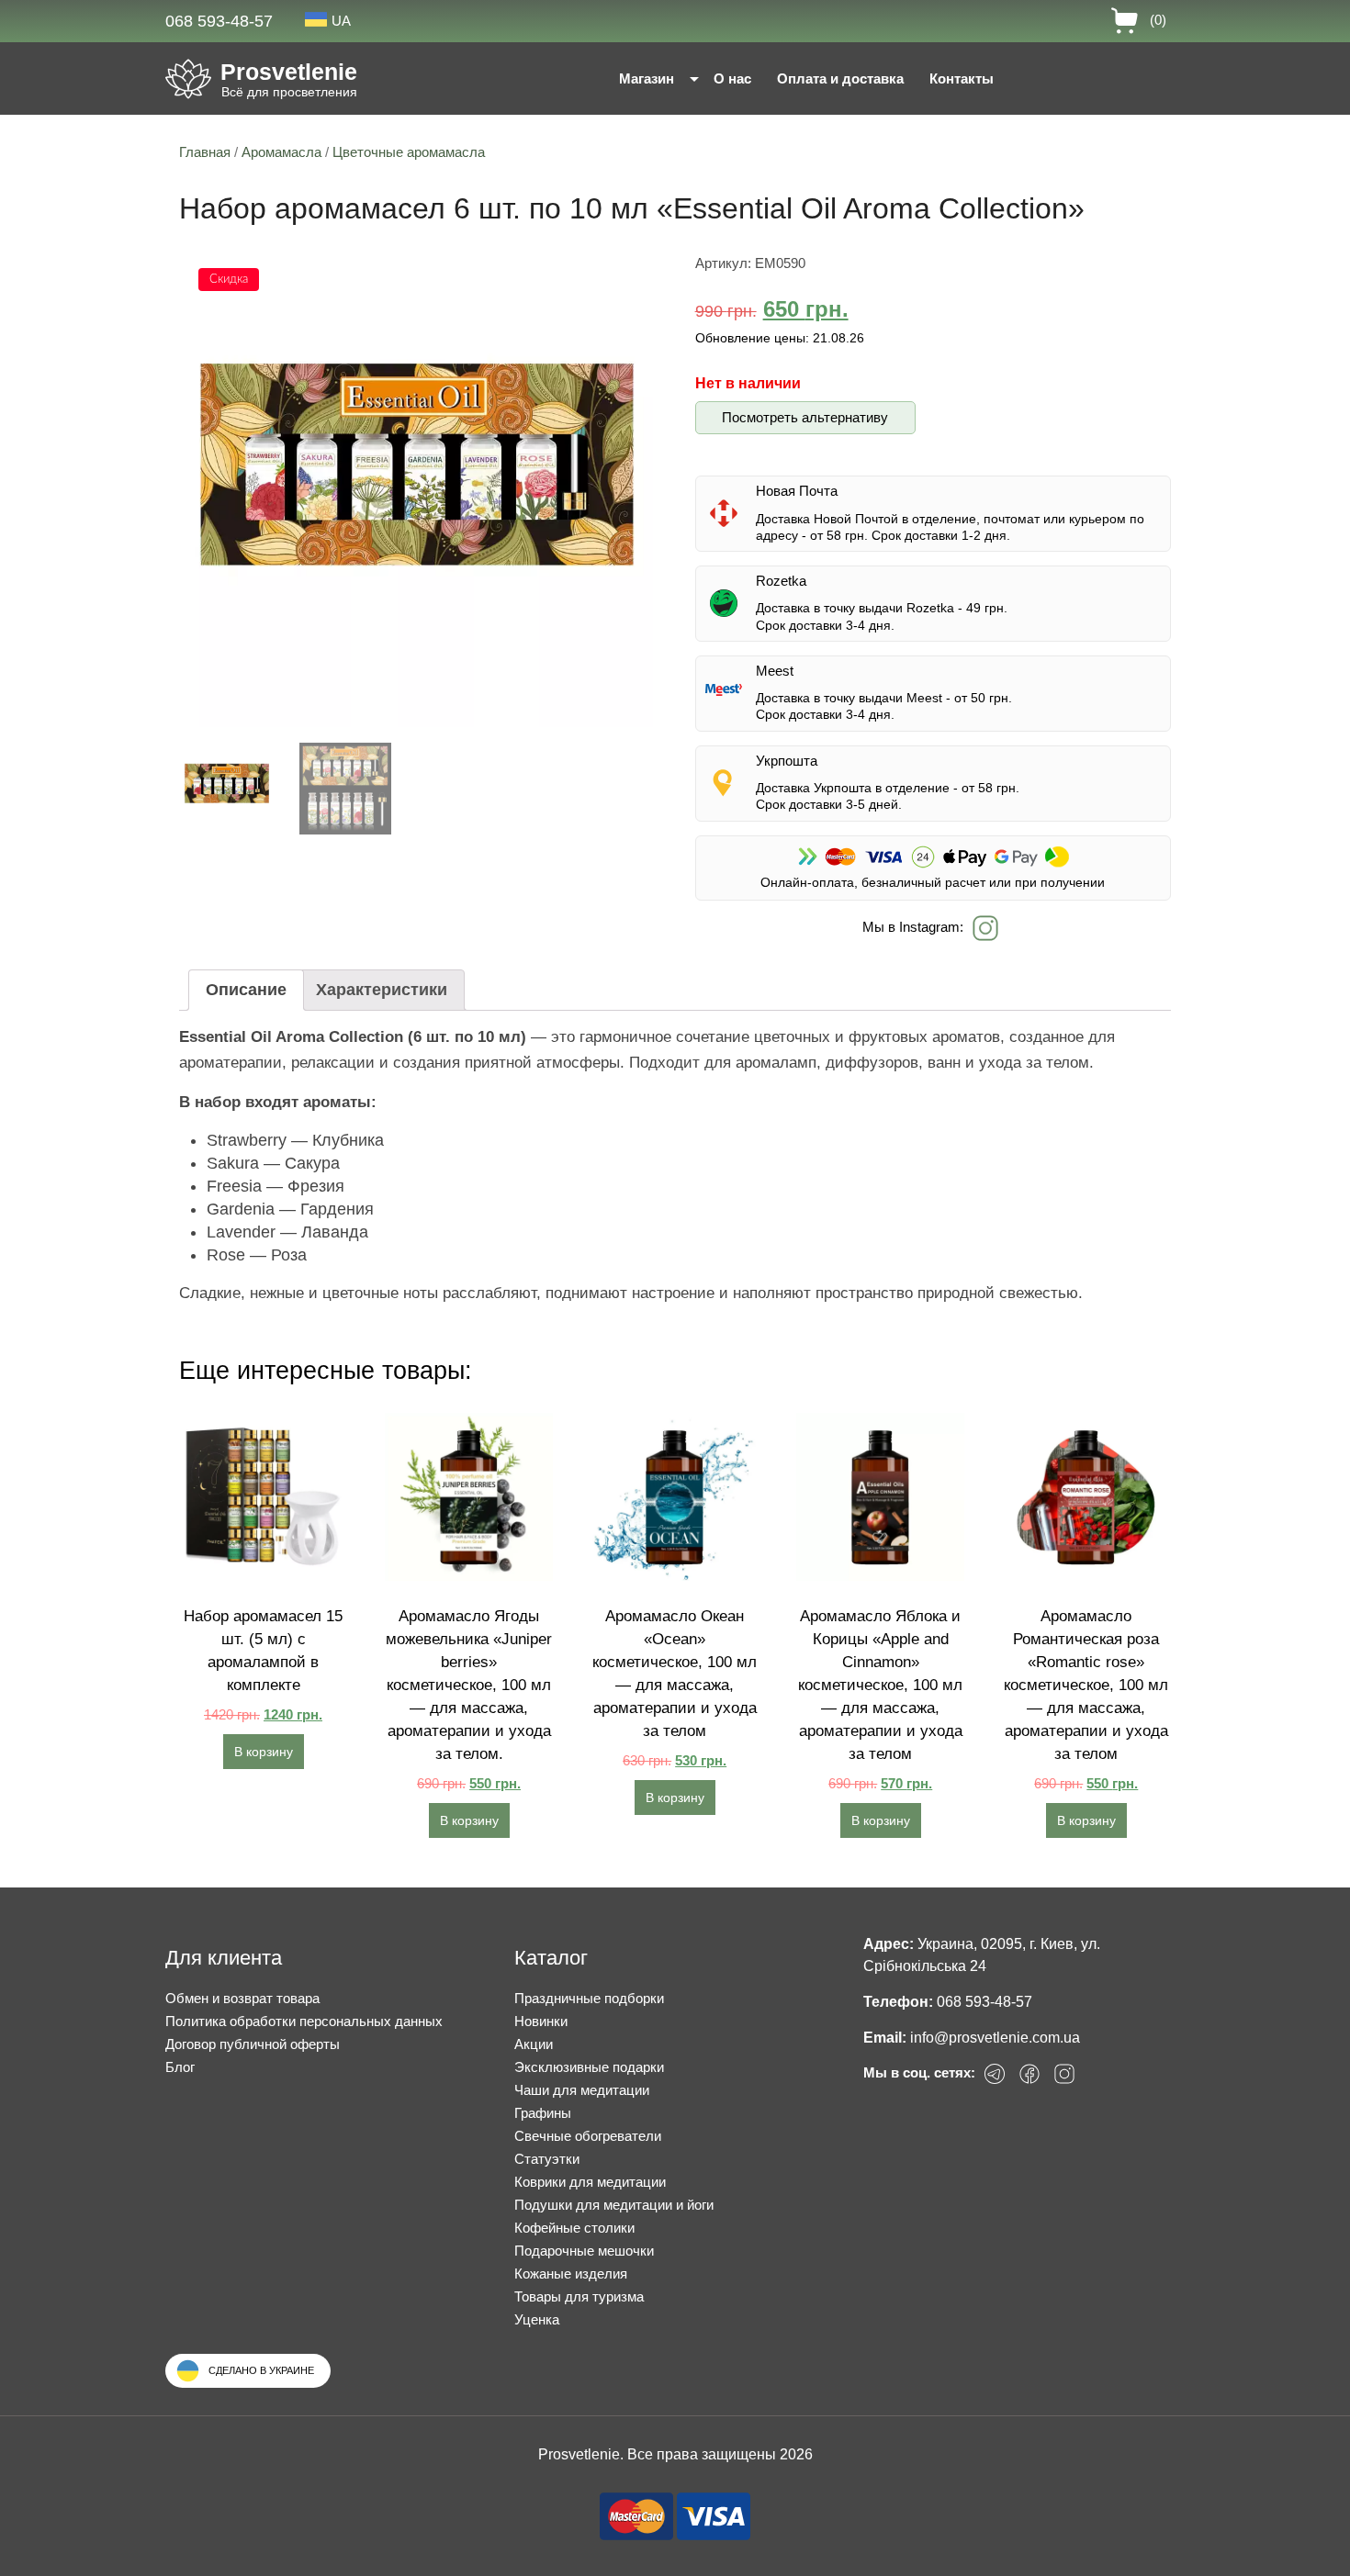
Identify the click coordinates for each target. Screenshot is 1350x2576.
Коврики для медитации (590, 2182)
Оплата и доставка (840, 78)
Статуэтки (547, 2159)
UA (341, 21)
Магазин (647, 78)
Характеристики (382, 990)
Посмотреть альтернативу (805, 417)
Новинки (541, 2021)
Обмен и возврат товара (242, 1998)
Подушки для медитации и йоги (614, 2205)
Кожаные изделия (571, 2274)
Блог (180, 2067)
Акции (534, 2044)
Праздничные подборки (589, 1998)
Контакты (962, 78)
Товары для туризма (579, 2296)
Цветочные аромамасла (409, 152)
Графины (543, 2113)
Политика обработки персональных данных (304, 2021)
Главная (205, 152)
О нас (732, 78)
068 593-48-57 (219, 21)
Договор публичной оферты (253, 2044)
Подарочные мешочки (584, 2251)
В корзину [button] (264, 1752)
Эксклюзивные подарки (589, 2067)
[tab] (246, 990)
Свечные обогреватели (588, 2136)
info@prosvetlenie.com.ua (995, 2038)
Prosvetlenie (289, 72)
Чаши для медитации (582, 2090)
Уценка (537, 2319)
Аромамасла (281, 152)
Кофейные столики (574, 2228)
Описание (246, 990)
